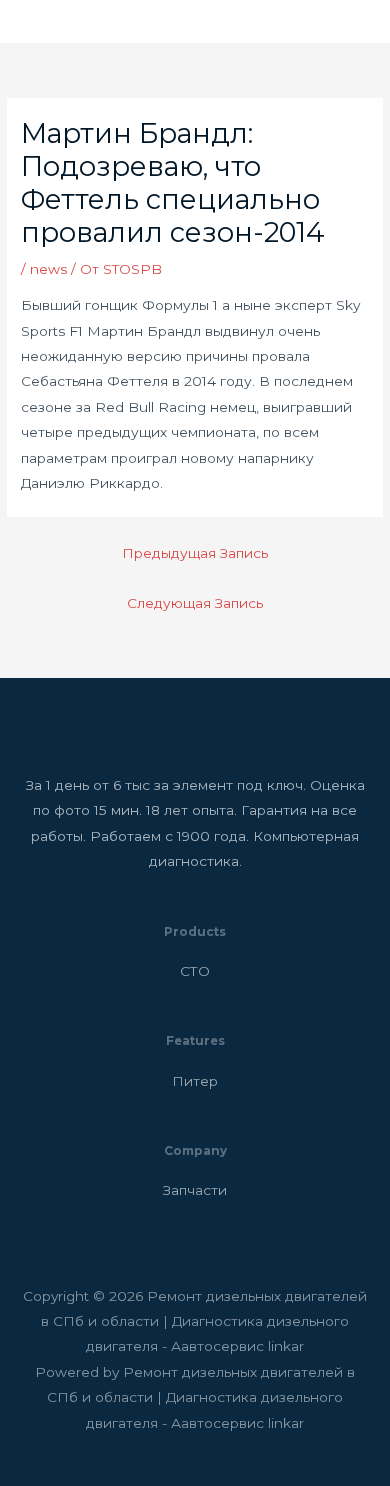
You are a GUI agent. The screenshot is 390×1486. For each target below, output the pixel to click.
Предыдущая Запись (195, 553)
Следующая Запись (195, 603)
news (48, 269)
